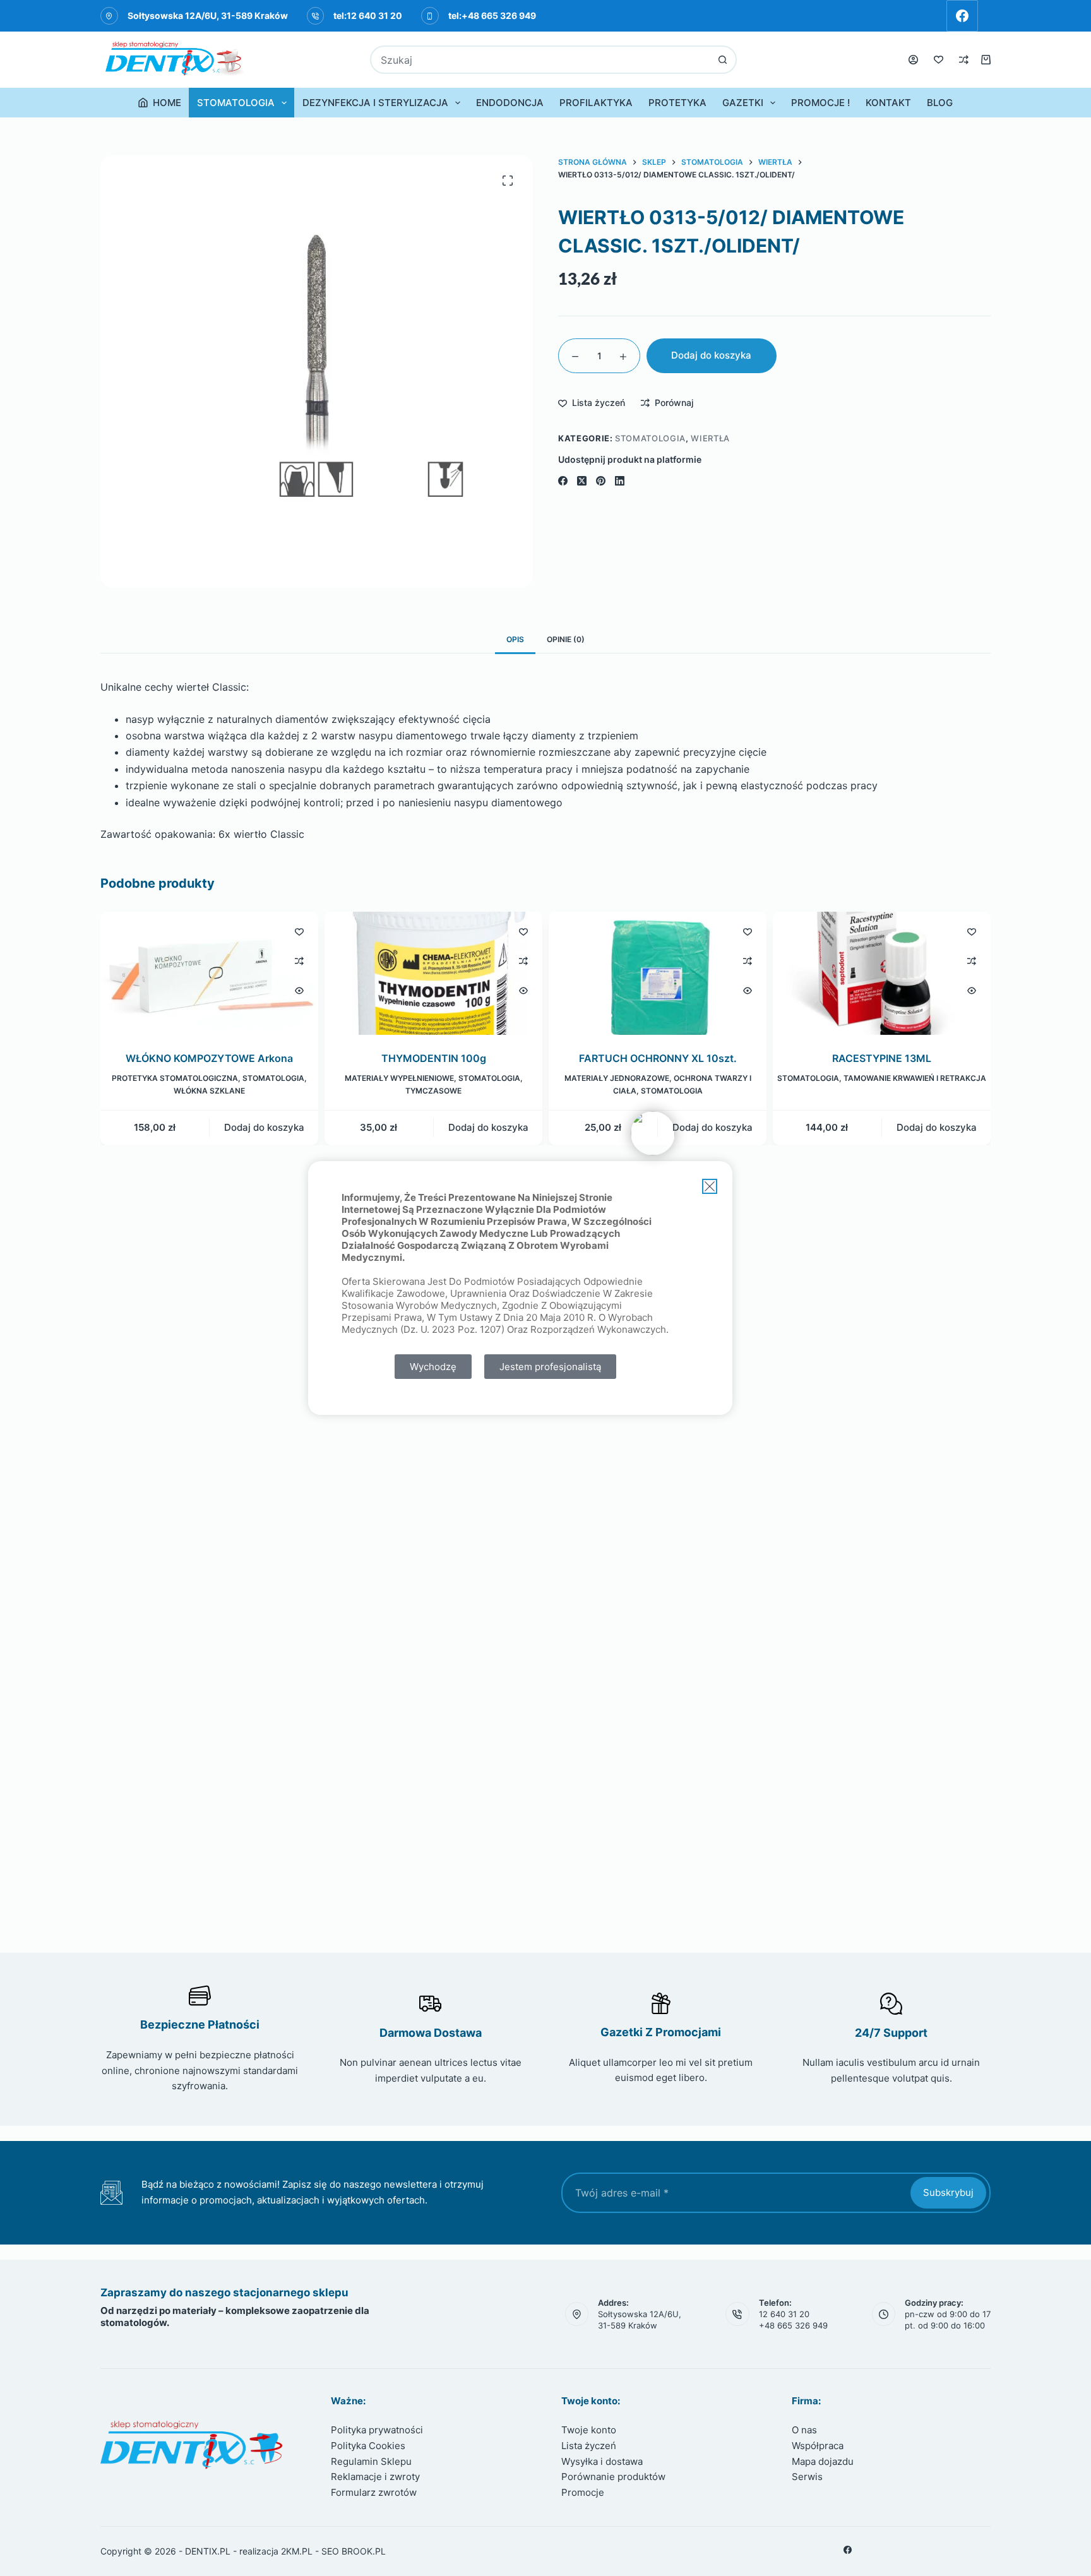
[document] (545, 1288)
